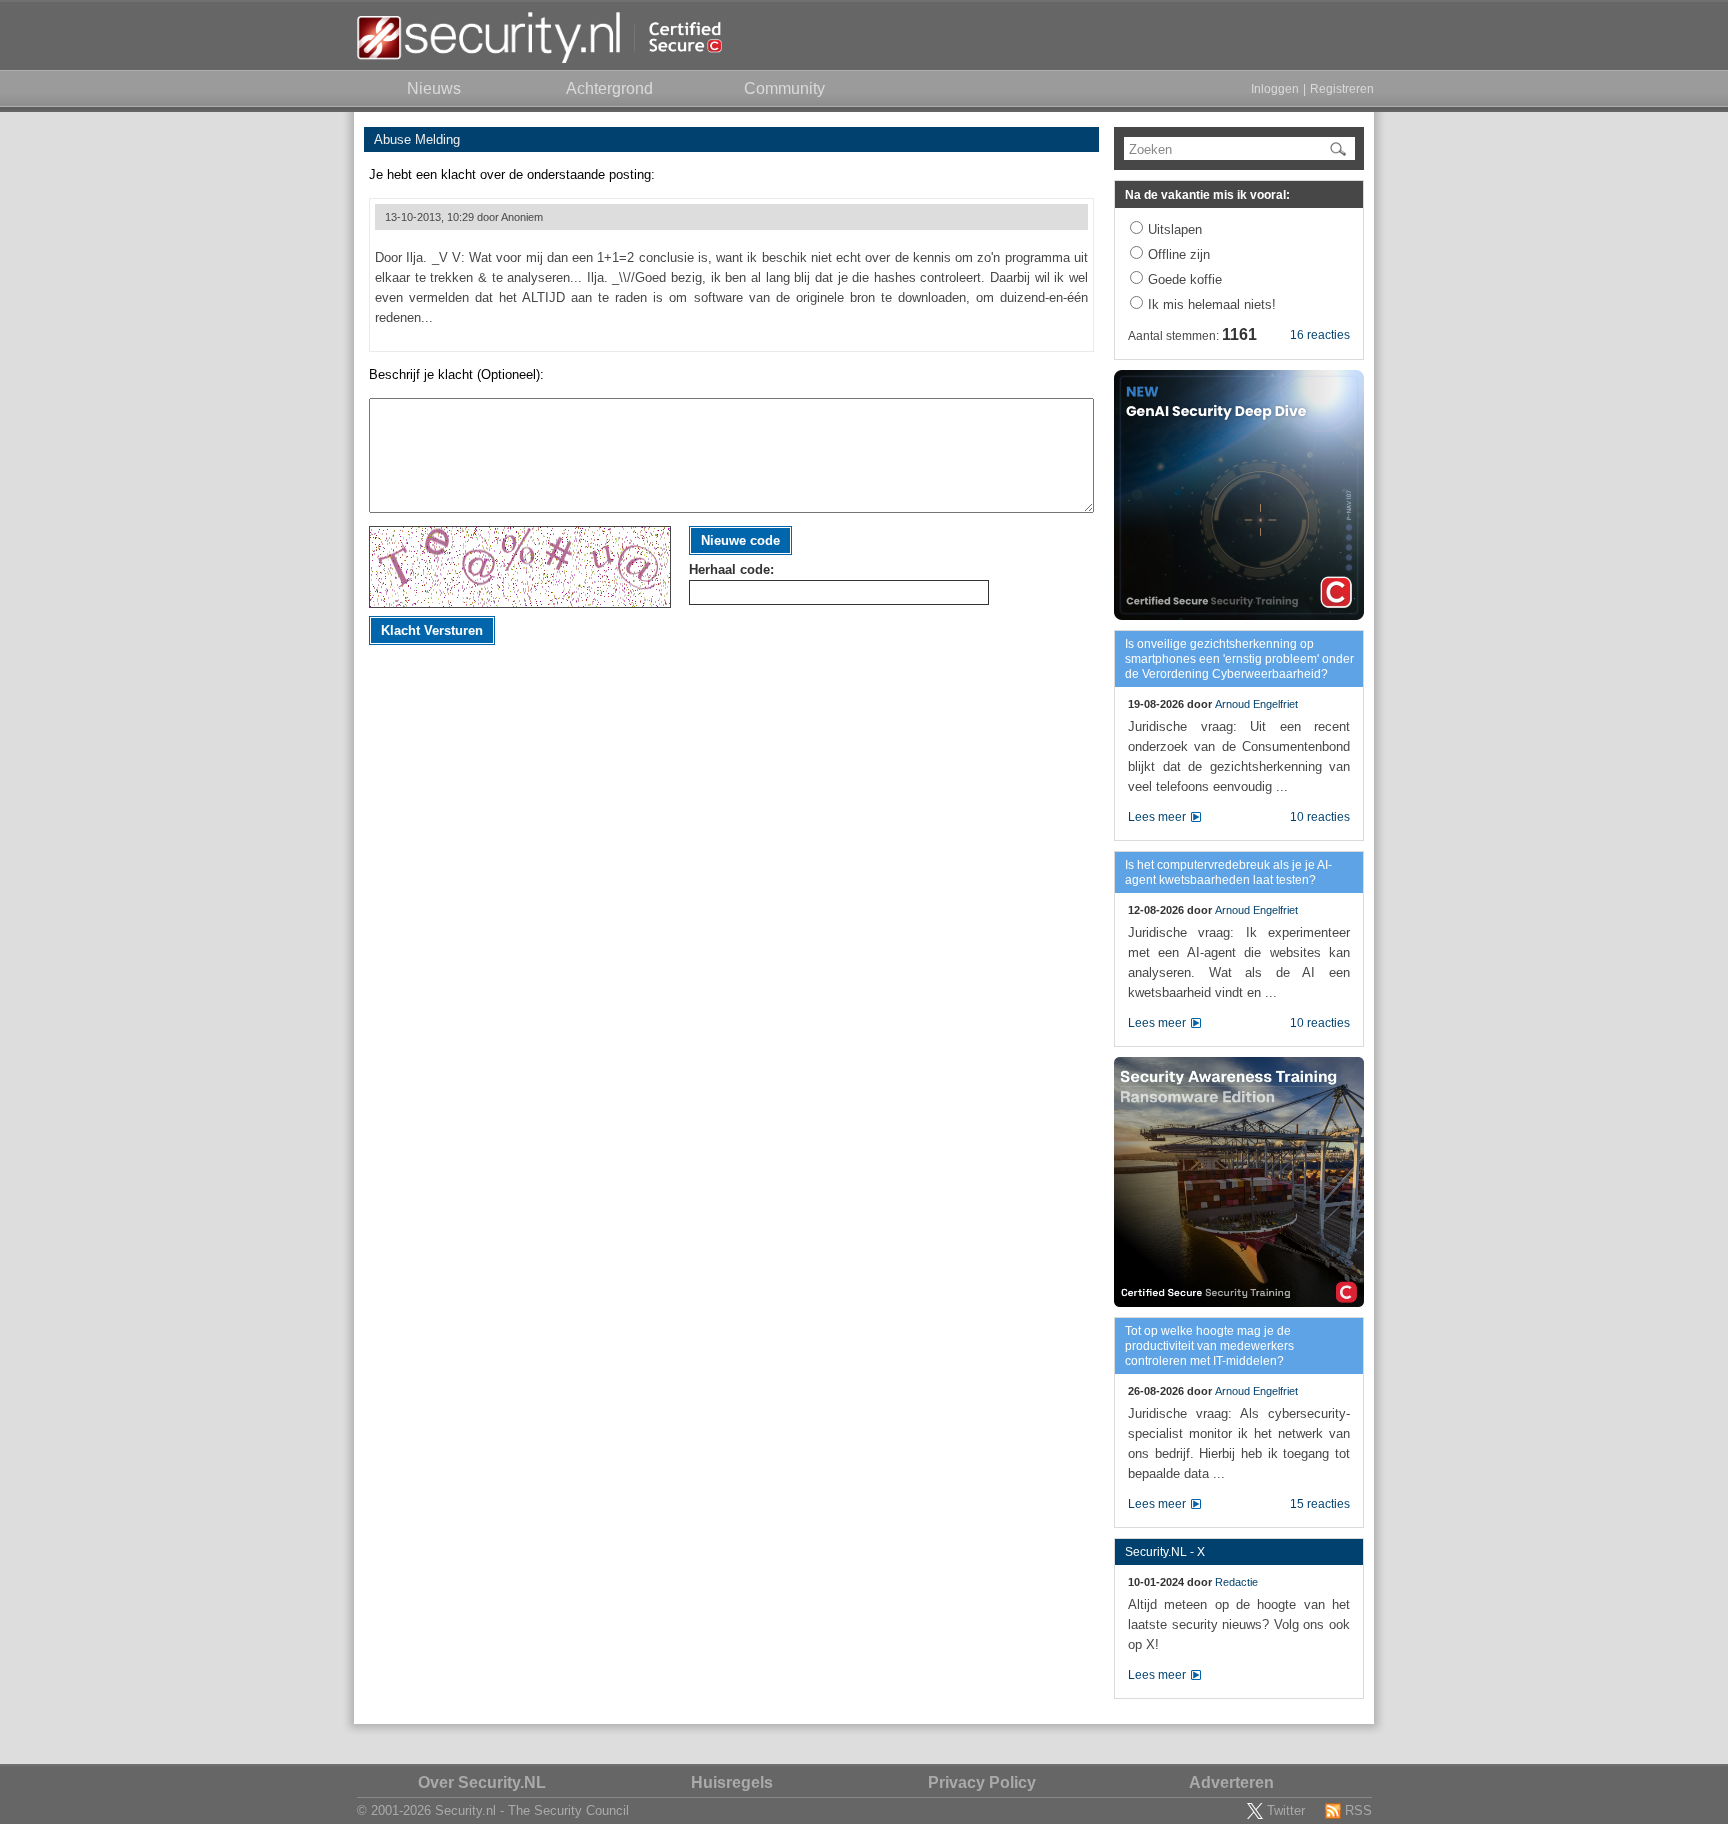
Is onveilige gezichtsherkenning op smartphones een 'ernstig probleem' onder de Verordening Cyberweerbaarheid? (1239, 659)
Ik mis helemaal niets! (1212, 304)
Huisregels (732, 1782)
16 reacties (1320, 335)
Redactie (1236, 1582)
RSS (1358, 1810)
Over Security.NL (482, 1782)
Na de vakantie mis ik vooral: (1207, 195)
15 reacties (1320, 1504)
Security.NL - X (1165, 1552)
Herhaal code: (731, 569)
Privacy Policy (982, 1782)
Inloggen (1275, 89)
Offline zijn (1179, 254)
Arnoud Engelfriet (1256, 704)
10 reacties (1320, 817)
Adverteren (1231, 1782)
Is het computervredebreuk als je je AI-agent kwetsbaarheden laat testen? (1228, 872)
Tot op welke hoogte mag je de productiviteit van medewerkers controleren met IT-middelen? (1209, 1346)
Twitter (1286, 1810)
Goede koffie (1185, 279)
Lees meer (1157, 817)
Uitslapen (1175, 229)
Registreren (1342, 89)
